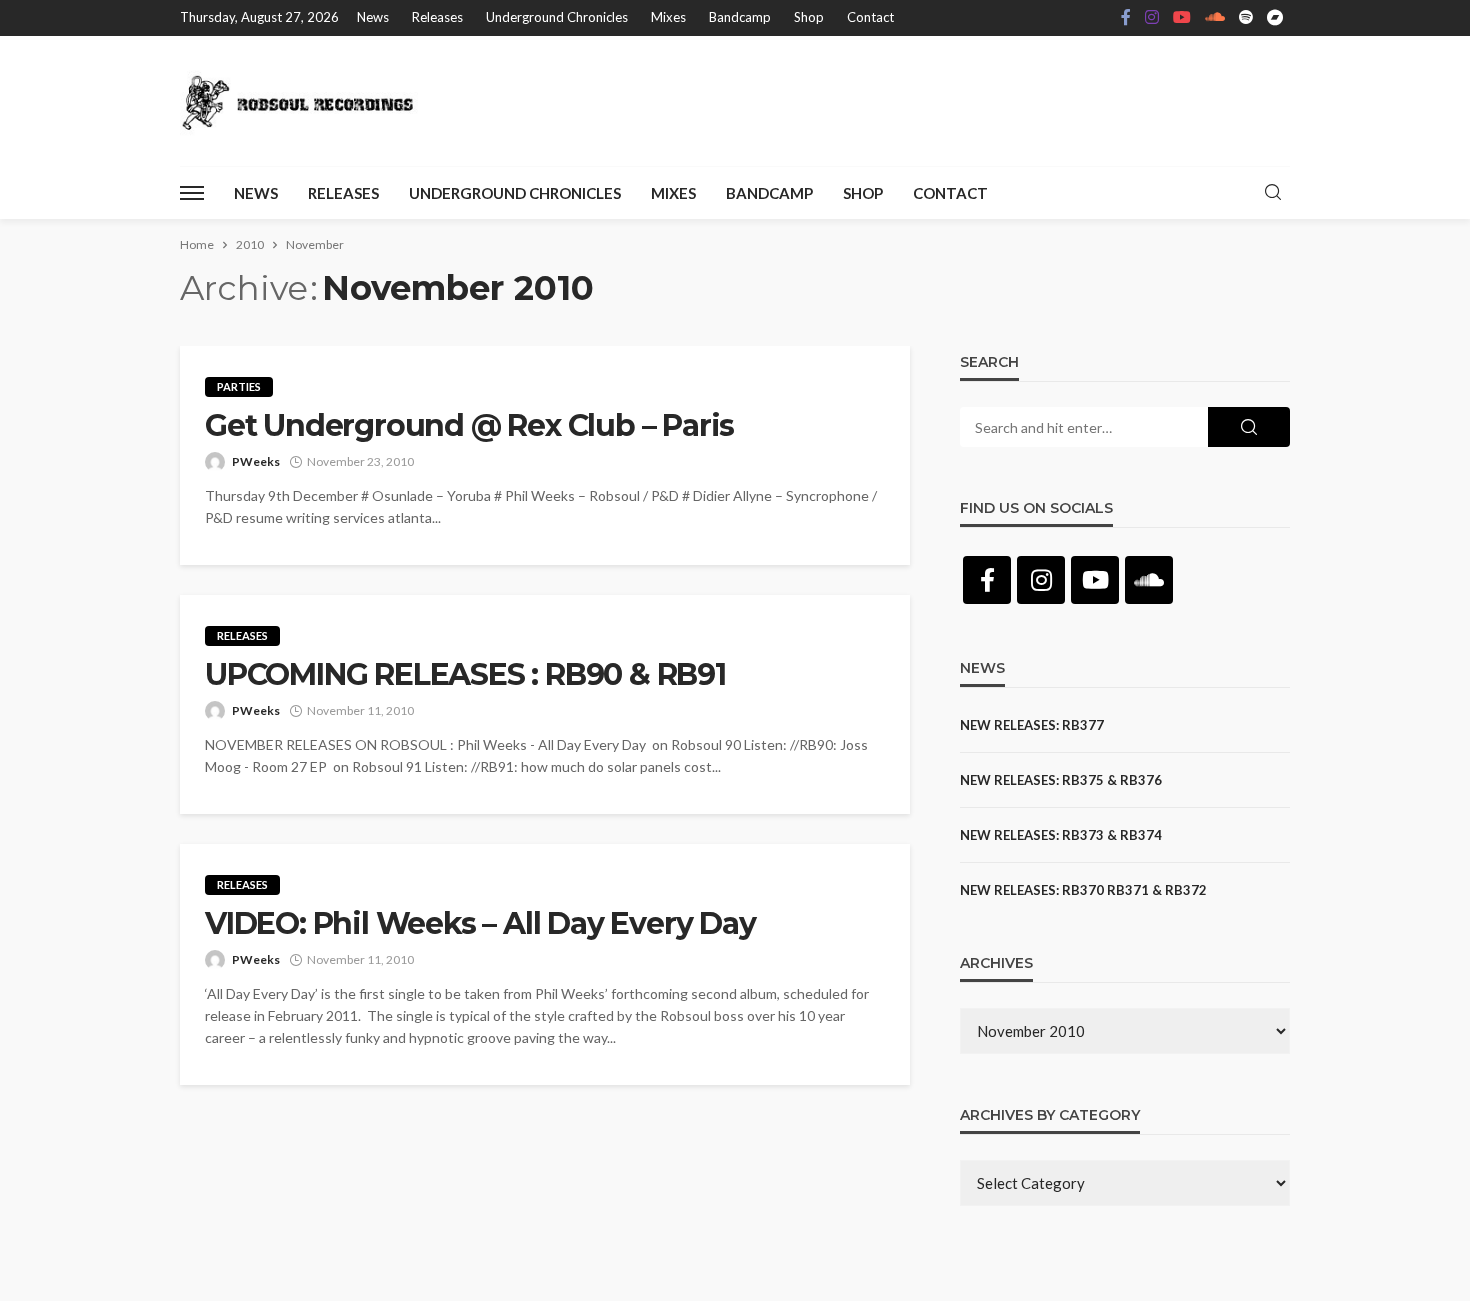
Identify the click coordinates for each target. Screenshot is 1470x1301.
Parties (239, 386)
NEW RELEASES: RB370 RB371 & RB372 (1083, 890)
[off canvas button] (192, 193)
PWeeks (256, 461)
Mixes (668, 17)
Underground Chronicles (557, 17)
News (373, 17)
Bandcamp (740, 17)
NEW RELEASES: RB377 (1032, 725)
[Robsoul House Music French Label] (303, 101)
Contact (870, 17)
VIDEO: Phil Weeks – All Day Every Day (480, 924)
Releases (437, 17)
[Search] (1273, 193)
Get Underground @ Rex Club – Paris (469, 426)
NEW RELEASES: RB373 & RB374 (1061, 835)
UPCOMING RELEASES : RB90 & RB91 (465, 675)
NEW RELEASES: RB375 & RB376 (1061, 780)
